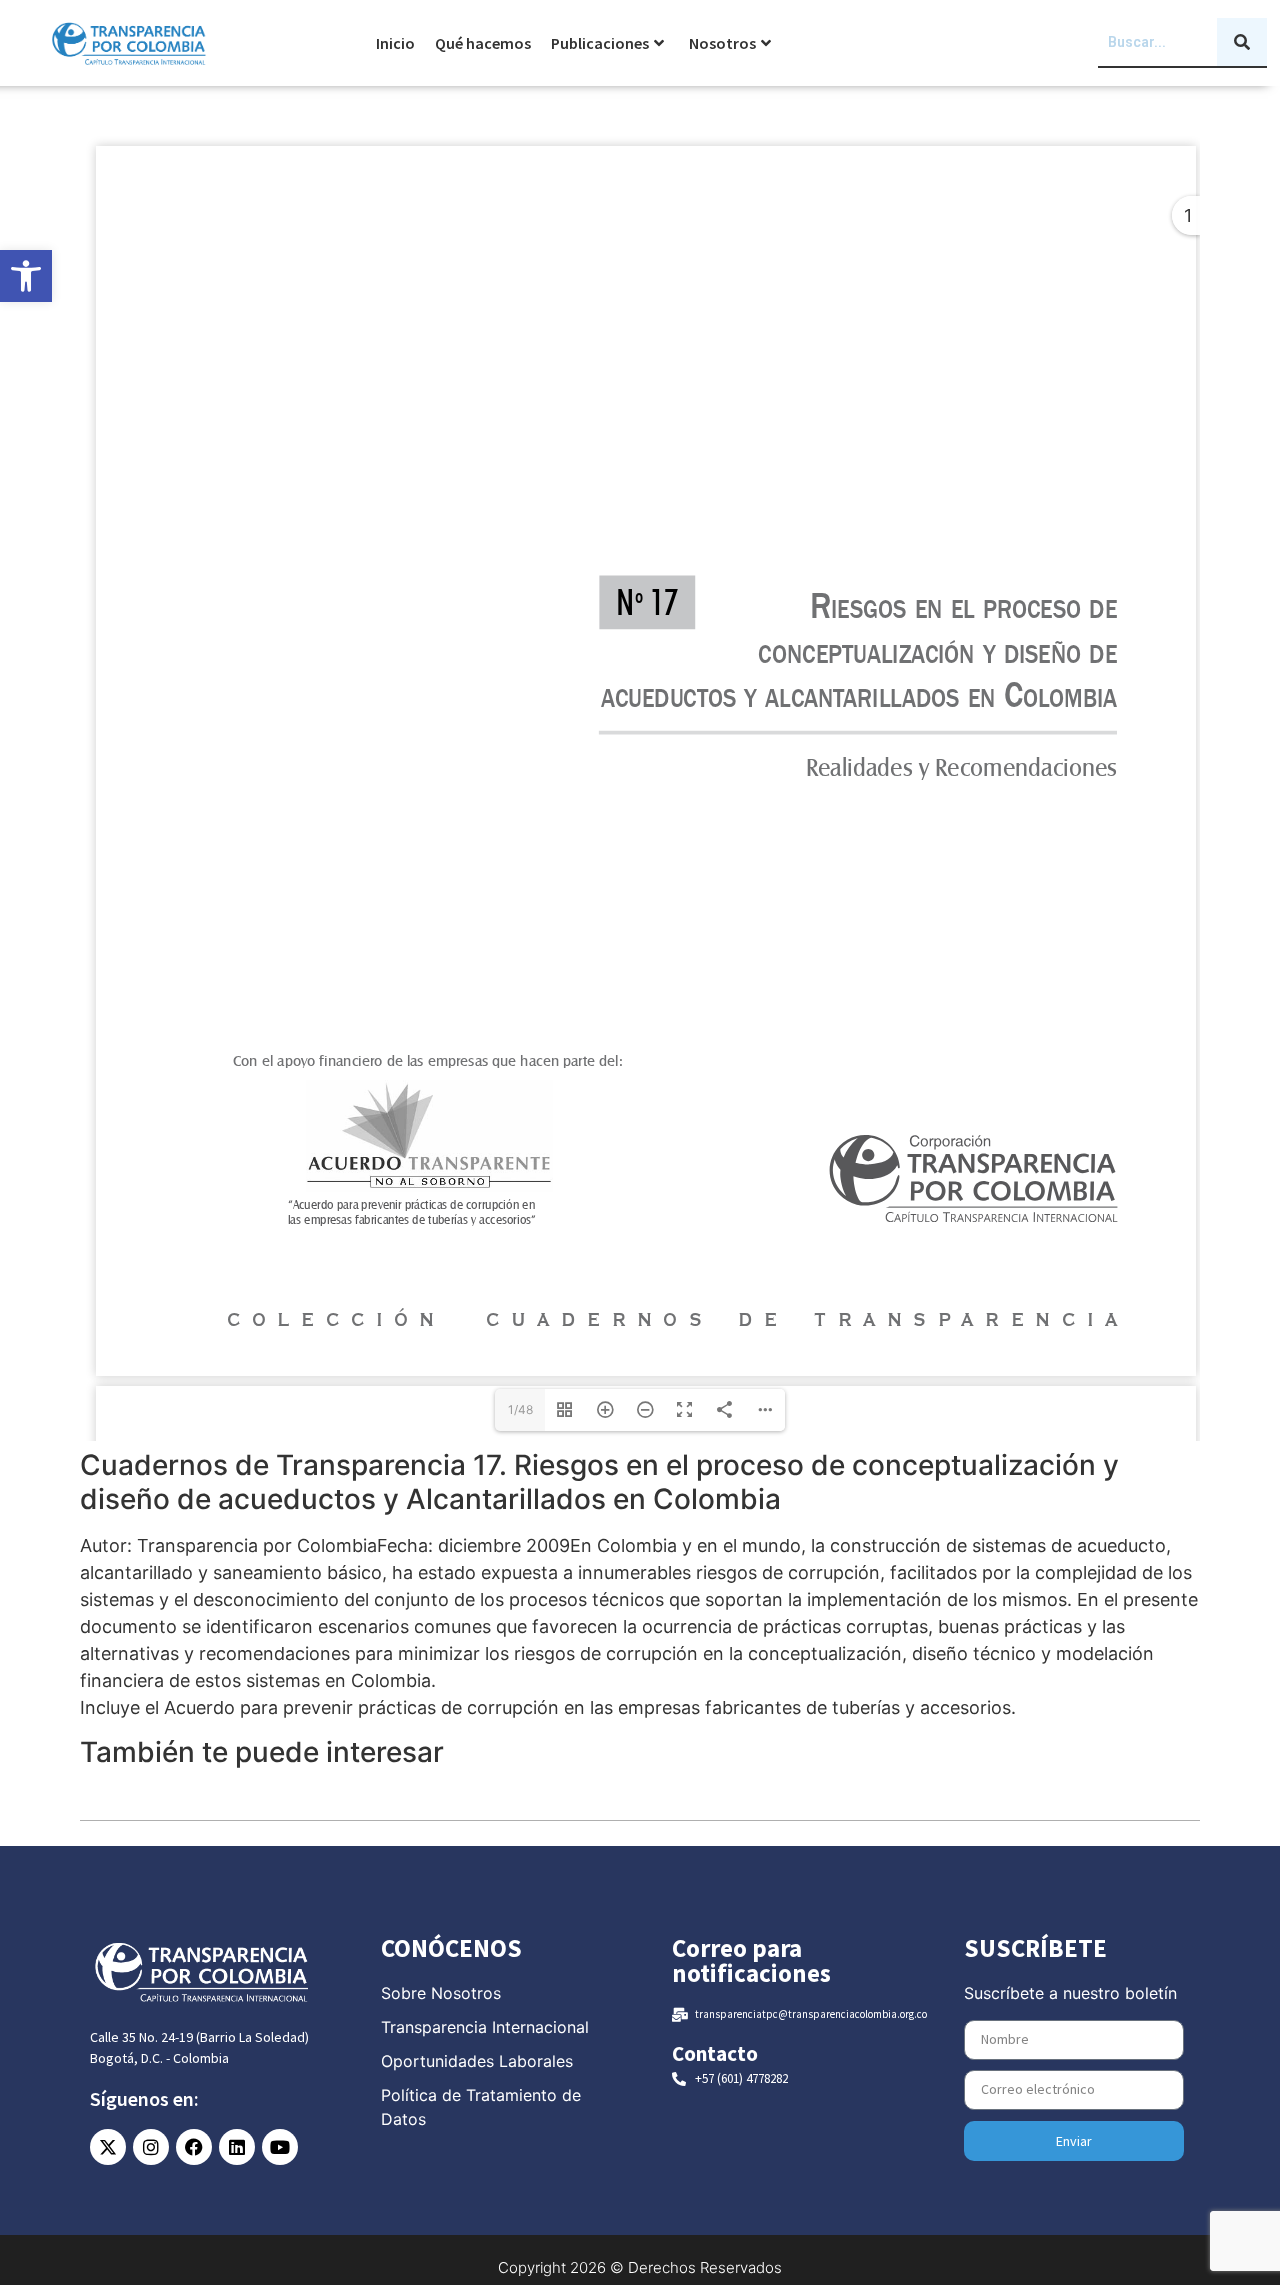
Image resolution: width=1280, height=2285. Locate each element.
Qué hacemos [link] (483, 43)
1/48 (520, 1409)
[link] (26, 276)
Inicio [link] (395, 43)
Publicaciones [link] (600, 43)
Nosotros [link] (722, 43)
